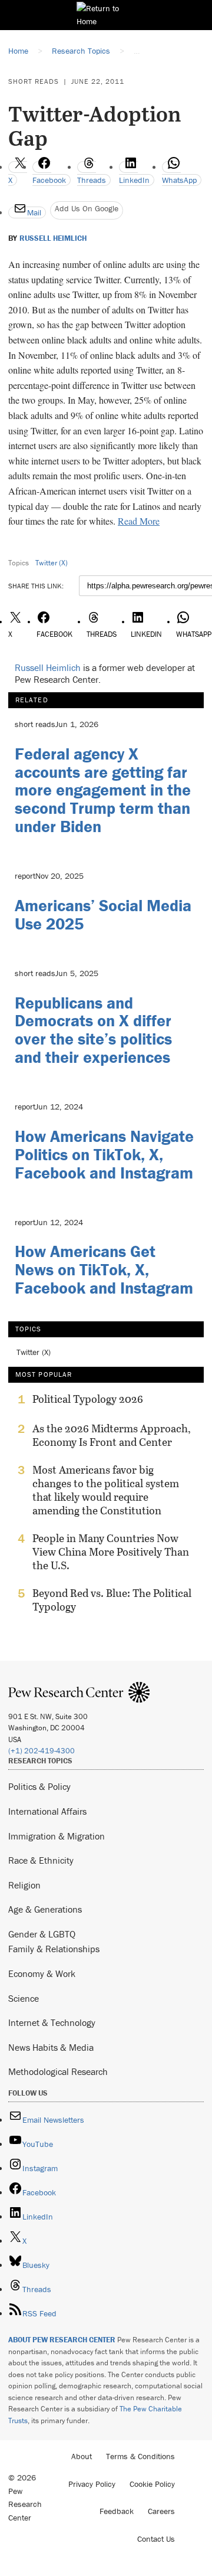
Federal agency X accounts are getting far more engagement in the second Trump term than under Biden (103, 790)
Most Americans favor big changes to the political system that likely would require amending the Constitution (106, 1490)
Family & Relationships (54, 1949)
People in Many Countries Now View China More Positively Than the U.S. (111, 1552)
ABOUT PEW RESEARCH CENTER (62, 2340)
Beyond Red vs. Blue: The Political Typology (112, 1600)
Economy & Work (42, 1973)
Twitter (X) (52, 563)
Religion (24, 1885)
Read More (139, 521)
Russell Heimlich (53, 238)
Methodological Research (58, 2071)
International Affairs (47, 1811)
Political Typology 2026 (88, 1399)
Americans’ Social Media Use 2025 (103, 914)
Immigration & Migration (57, 1836)
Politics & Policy (39, 1786)
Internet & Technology (52, 2022)
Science (24, 1998)
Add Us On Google (87, 208)
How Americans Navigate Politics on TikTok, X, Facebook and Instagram (104, 1154)
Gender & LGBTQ (42, 1934)
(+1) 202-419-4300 (42, 1751)
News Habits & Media (51, 2047)
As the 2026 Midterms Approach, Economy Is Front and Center (112, 1435)
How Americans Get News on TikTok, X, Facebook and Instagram (104, 1269)
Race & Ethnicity (41, 1860)
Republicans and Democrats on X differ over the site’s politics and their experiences (93, 1030)
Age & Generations (45, 1909)
